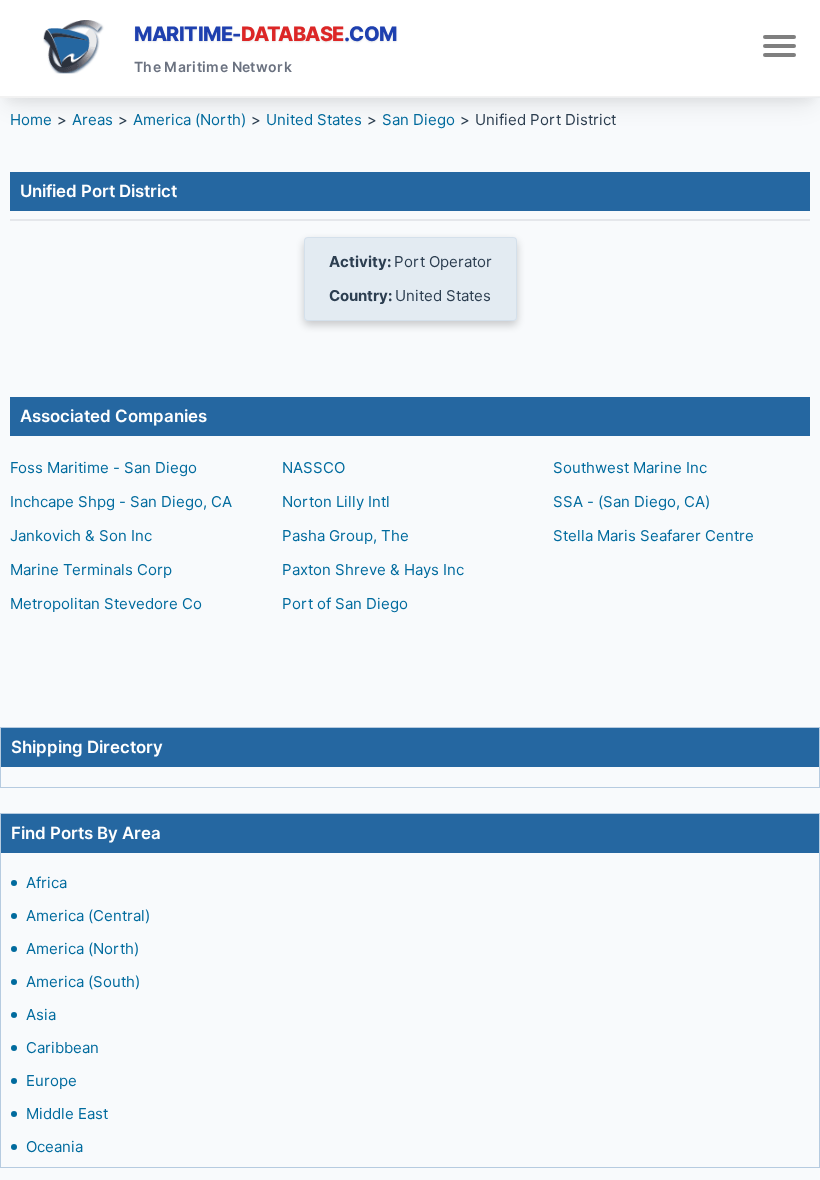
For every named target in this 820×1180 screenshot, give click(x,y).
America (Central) (88, 915)
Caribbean (62, 1047)
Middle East (67, 1113)
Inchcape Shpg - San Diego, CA (121, 501)
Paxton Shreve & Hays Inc (373, 569)
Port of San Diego (345, 603)
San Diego (418, 119)
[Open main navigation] (779, 48)
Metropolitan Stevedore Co (106, 603)
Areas (92, 119)
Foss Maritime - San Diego (103, 467)
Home (31, 119)
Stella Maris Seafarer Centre (653, 535)
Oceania (54, 1146)
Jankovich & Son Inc (81, 535)
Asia (41, 1014)
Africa (46, 882)
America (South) (83, 981)
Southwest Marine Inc (630, 467)
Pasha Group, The (345, 535)
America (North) (82, 948)
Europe (51, 1080)
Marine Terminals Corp (91, 569)
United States (314, 119)
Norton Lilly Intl (336, 501)
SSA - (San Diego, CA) (631, 501)
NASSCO (313, 467)
